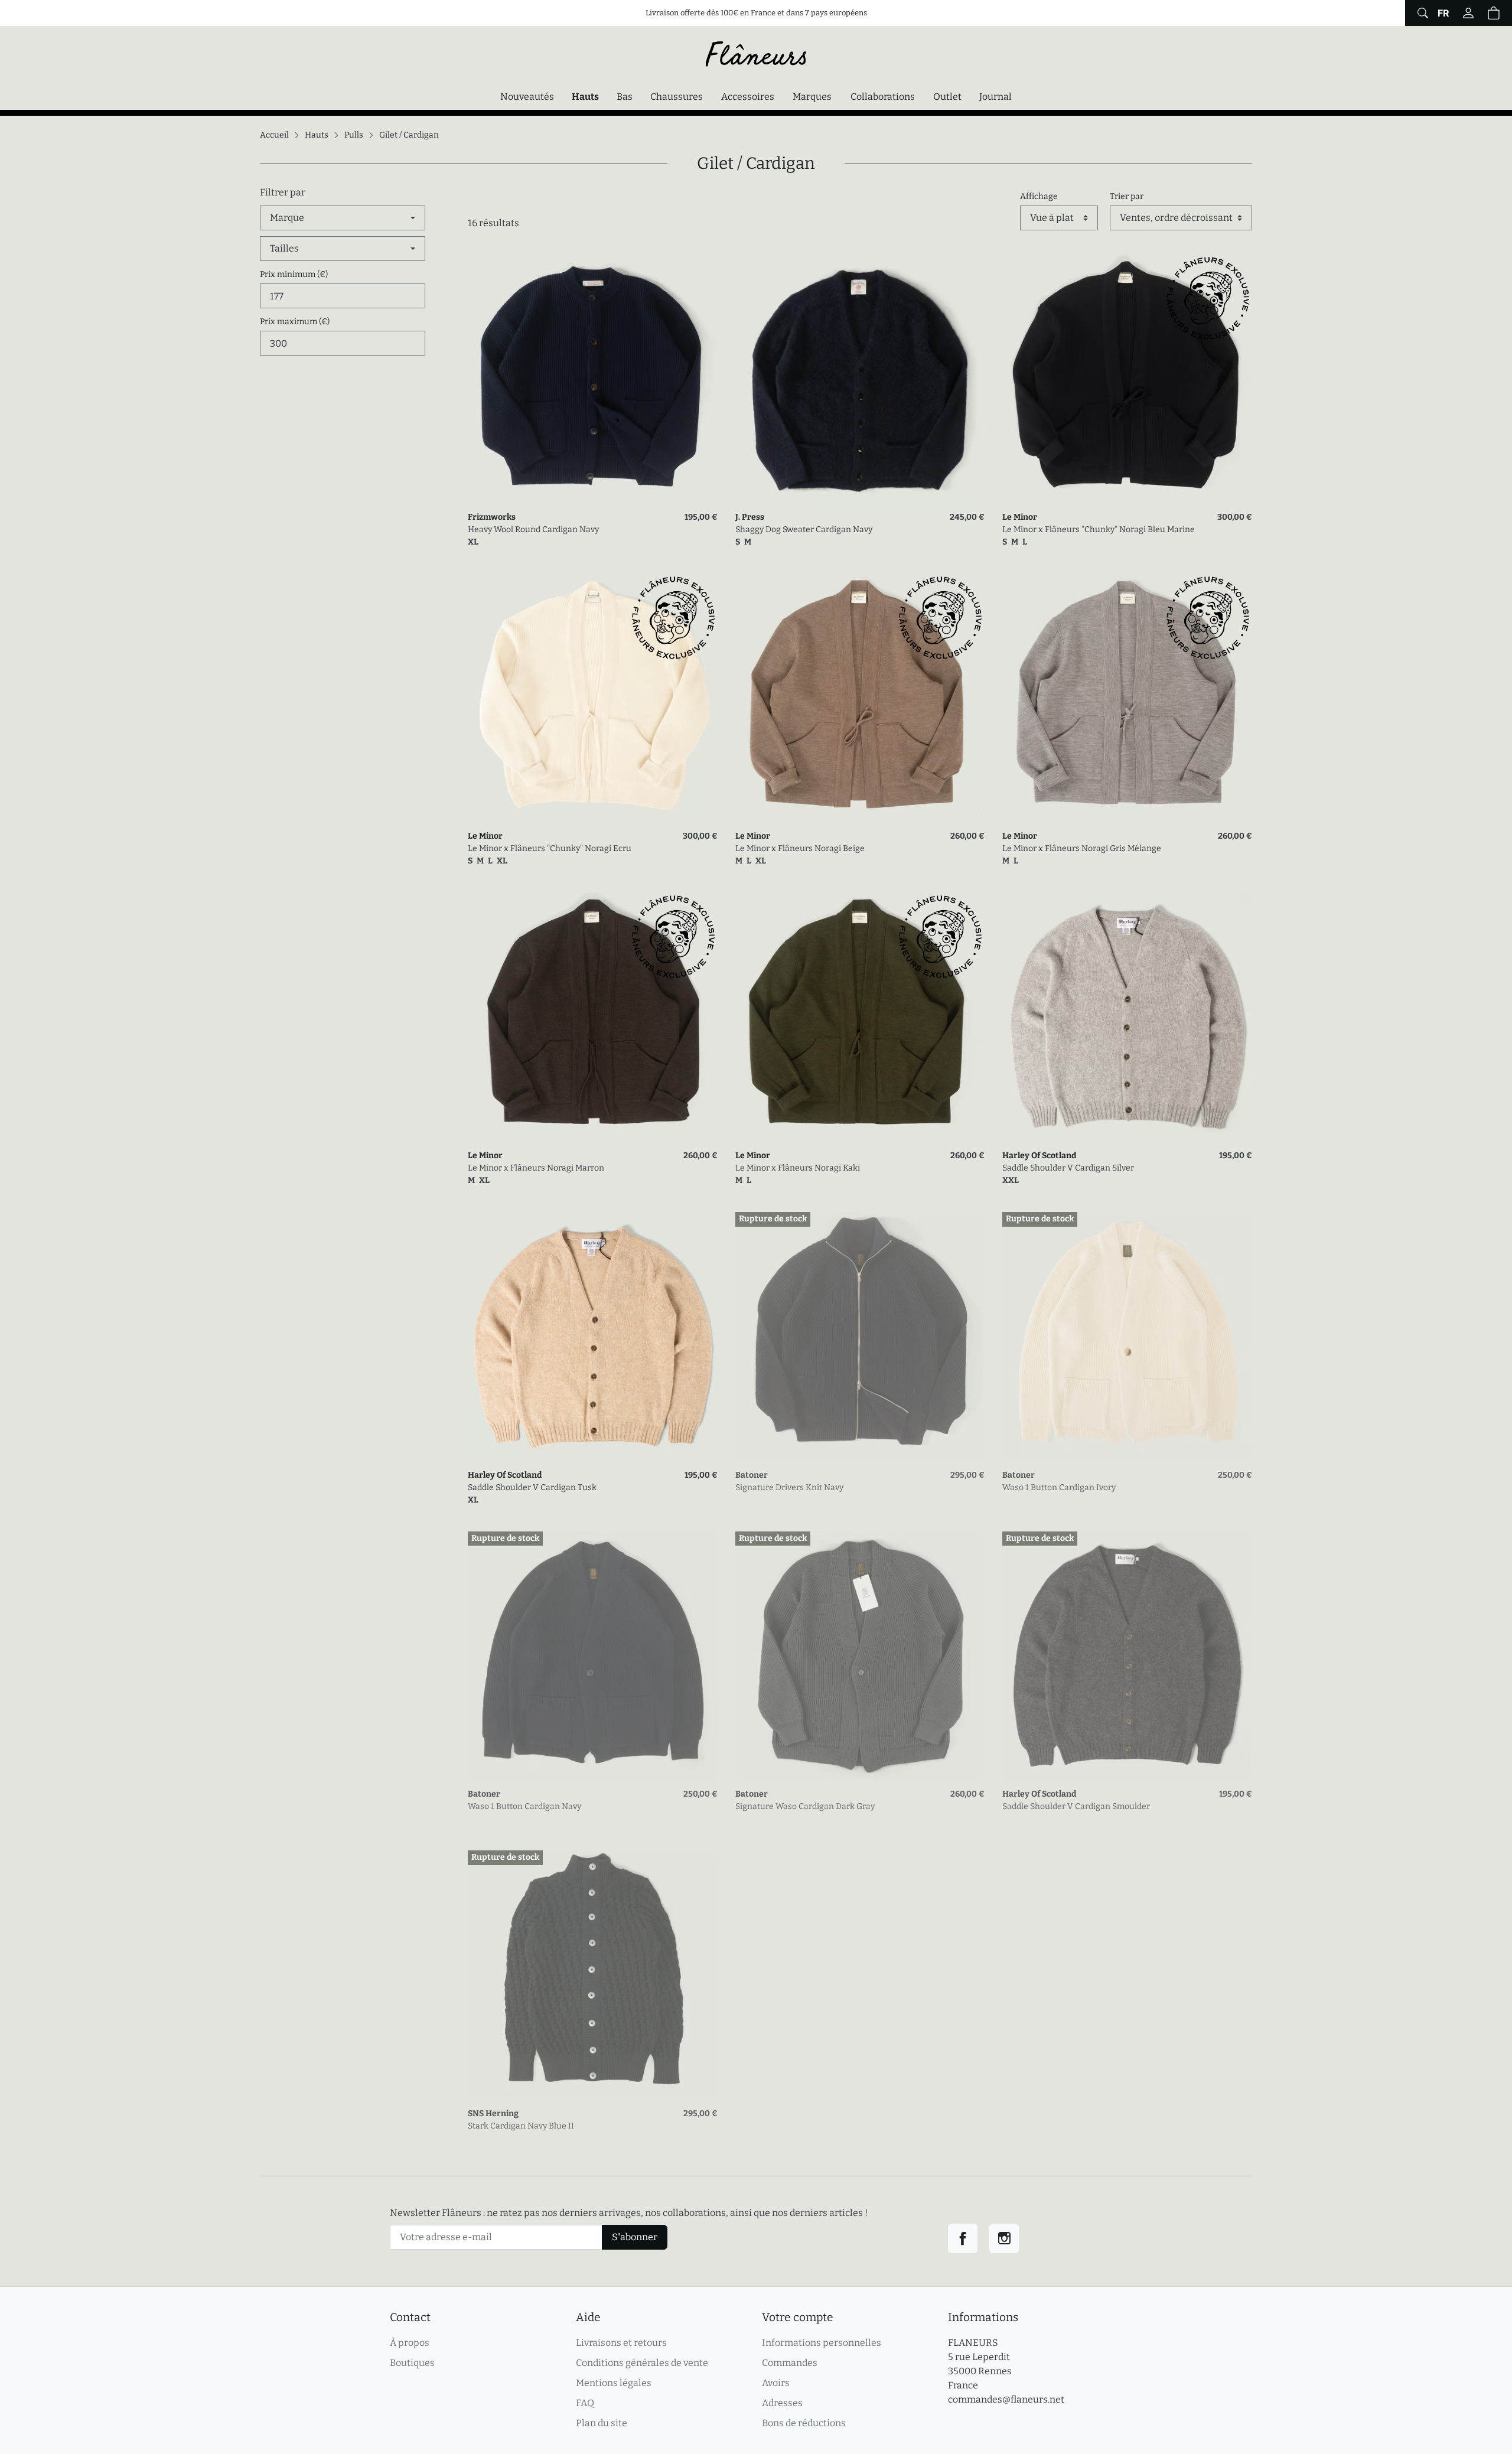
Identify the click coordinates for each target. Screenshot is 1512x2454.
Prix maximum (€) (295, 322)
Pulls (354, 135)
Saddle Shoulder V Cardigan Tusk (532, 1487)
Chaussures (677, 97)
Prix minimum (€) (294, 274)
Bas (625, 97)
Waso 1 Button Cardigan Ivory (1059, 1487)
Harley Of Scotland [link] (1039, 1156)
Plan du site (602, 2423)
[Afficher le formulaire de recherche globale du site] (1421, 13)
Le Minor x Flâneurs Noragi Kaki (798, 1168)
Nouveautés (527, 97)
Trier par (1127, 196)
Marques (812, 97)
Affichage (1039, 196)
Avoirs (776, 2383)
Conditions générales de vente (642, 2363)
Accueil (274, 135)
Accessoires (748, 97)
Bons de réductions (804, 2423)
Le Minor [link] (1020, 517)
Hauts (588, 96)
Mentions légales (614, 2383)
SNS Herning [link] (493, 2114)
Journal (995, 97)
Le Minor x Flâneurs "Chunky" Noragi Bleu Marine (1099, 529)
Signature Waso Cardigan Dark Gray (805, 1806)
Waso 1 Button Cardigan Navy (524, 1806)
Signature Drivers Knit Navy (789, 1487)
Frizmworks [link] (492, 517)
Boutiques (412, 2363)
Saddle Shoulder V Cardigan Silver (1068, 1168)
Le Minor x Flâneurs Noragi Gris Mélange (1082, 848)
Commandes (790, 2363)
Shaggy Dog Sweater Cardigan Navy (804, 529)
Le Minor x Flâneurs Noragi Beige (800, 848)
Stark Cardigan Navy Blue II (521, 2126)
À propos (410, 2343)
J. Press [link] (750, 517)
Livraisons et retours (621, 2343)
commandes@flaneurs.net (1006, 2399)
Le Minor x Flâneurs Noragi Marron (536, 1168)
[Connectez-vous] (1468, 13)
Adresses (782, 2403)
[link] (593, 379)
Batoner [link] (752, 1475)
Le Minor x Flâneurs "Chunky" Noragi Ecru (550, 848)
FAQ (585, 2403)
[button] (1494, 13)
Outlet (947, 97)
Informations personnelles (822, 2343)
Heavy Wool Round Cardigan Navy (533, 529)
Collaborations (883, 97)
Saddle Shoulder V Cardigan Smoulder (1076, 1806)
